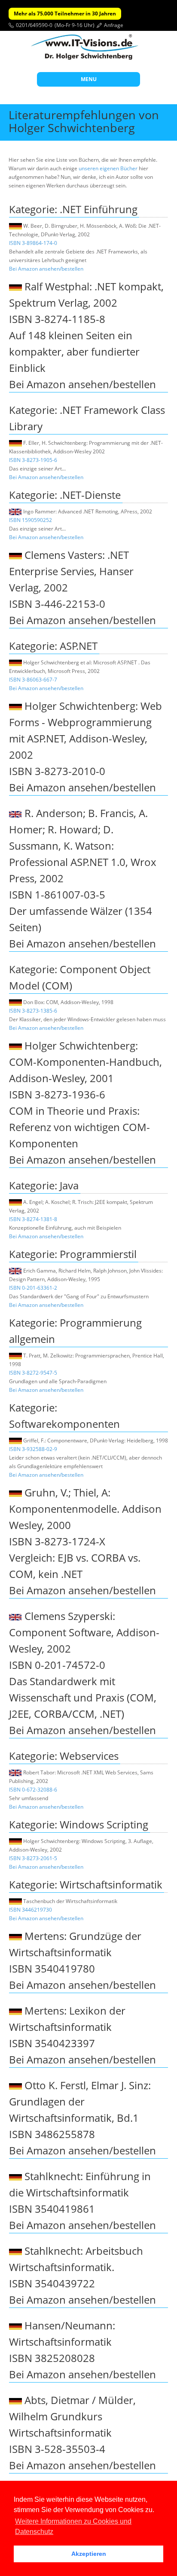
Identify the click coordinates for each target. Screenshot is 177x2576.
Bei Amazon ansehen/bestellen (46, 269)
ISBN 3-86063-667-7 (33, 680)
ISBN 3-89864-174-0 (33, 243)
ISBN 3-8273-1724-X (57, 1541)
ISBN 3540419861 (52, 2209)
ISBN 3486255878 (52, 2134)
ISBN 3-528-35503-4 (57, 2449)
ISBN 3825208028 (52, 2358)
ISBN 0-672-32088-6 (33, 1790)
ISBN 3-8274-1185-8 (57, 319)
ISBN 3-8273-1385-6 (33, 1011)
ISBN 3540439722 (52, 2283)
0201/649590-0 (34, 25)
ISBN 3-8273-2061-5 (33, 1858)
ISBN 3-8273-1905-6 (33, 460)
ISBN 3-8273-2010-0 (57, 771)
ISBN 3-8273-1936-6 (57, 1094)
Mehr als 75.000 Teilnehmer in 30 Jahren (65, 14)
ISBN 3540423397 (52, 2043)
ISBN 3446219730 (31, 1910)
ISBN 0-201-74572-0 (57, 1665)
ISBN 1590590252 (31, 520)
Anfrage (114, 25)
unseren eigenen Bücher (108, 168)
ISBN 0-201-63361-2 (33, 1288)
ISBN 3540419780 (52, 1968)
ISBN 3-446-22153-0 (57, 604)
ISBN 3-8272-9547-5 (33, 1373)
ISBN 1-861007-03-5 (57, 894)
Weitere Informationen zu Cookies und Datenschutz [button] (73, 2526)
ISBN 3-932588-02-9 (33, 1449)
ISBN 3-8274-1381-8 (33, 1219)
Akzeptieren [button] (89, 2554)
